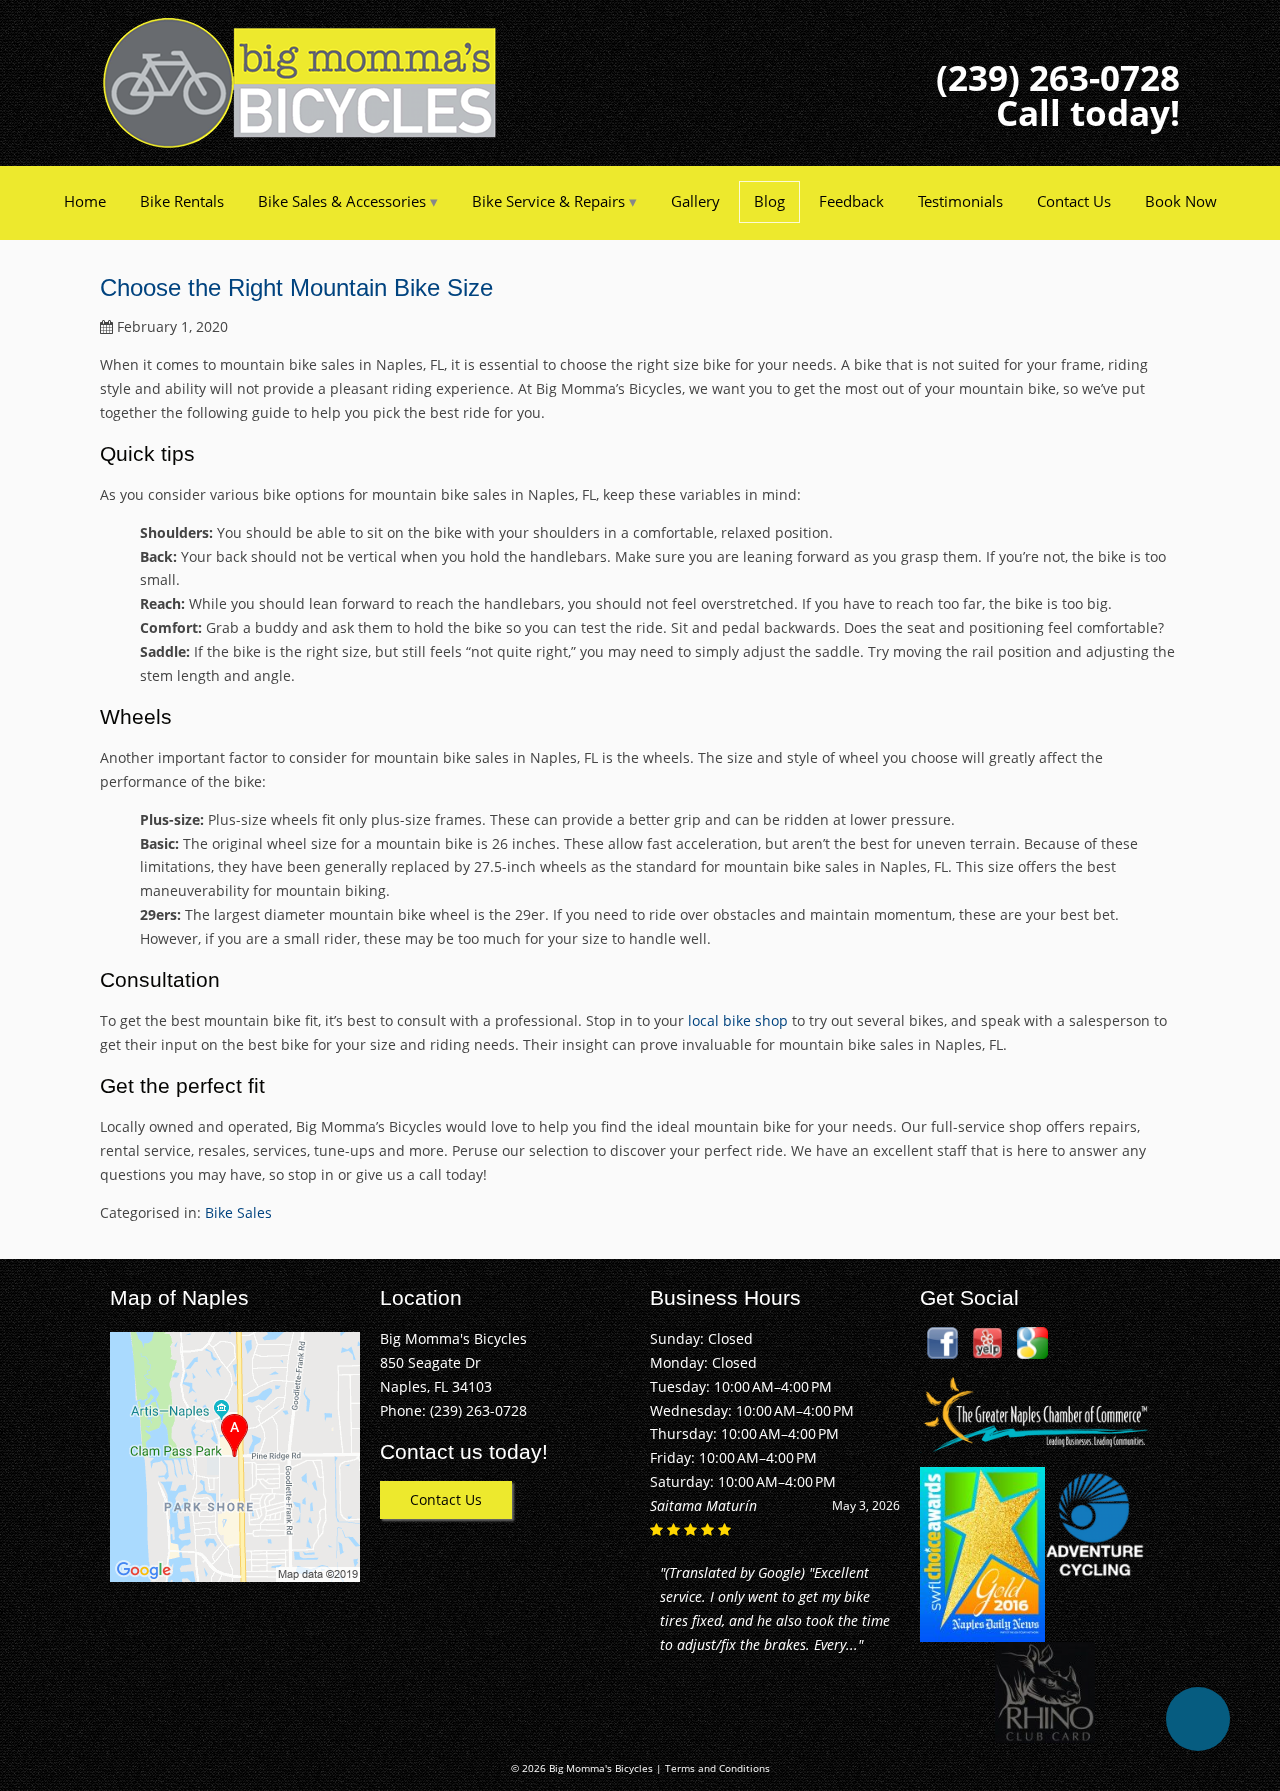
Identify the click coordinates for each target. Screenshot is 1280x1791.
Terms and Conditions (717, 1768)
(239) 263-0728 (1058, 77)
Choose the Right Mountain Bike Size (296, 287)
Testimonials (960, 201)
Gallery (695, 201)
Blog (769, 201)
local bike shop (738, 1020)
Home (85, 201)
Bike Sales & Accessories (342, 201)
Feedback (851, 201)
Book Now (1181, 201)
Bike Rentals (182, 201)
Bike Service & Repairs (548, 201)
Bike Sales (238, 1212)
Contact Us (1074, 201)
